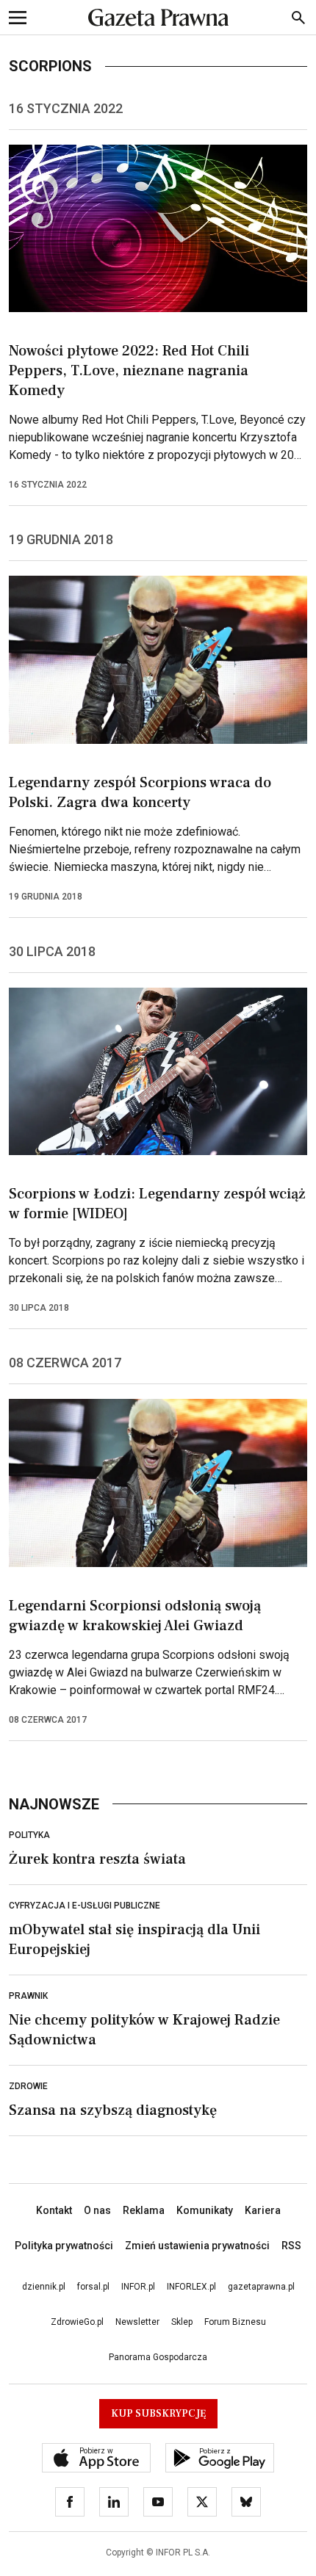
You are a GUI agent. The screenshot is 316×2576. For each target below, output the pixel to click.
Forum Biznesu (235, 2322)
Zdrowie (28, 2086)
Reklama (144, 2210)
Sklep (182, 2322)
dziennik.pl (44, 2287)
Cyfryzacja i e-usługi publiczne (85, 1906)
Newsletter (137, 2322)
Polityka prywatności (64, 2246)
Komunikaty (205, 2210)
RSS (291, 2246)
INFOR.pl (138, 2287)
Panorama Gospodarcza (158, 2357)
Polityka (29, 1835)
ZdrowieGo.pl (77, 2322)
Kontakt (54, 2210)
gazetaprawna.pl (261, 2287)
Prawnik (28, 1996)
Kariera (263, 2210)
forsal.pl (93, 2287)
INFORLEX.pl (191, 2287)
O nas (97, 2210)
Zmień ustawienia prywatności (197, 2246)
